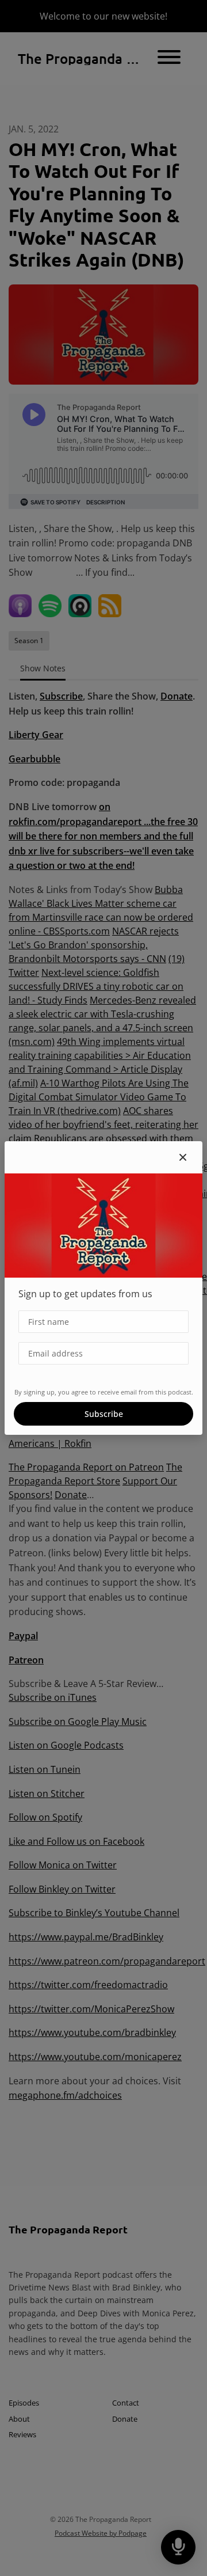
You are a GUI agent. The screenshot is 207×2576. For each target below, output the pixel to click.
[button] (183, 1157)
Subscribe (104, 1414)
